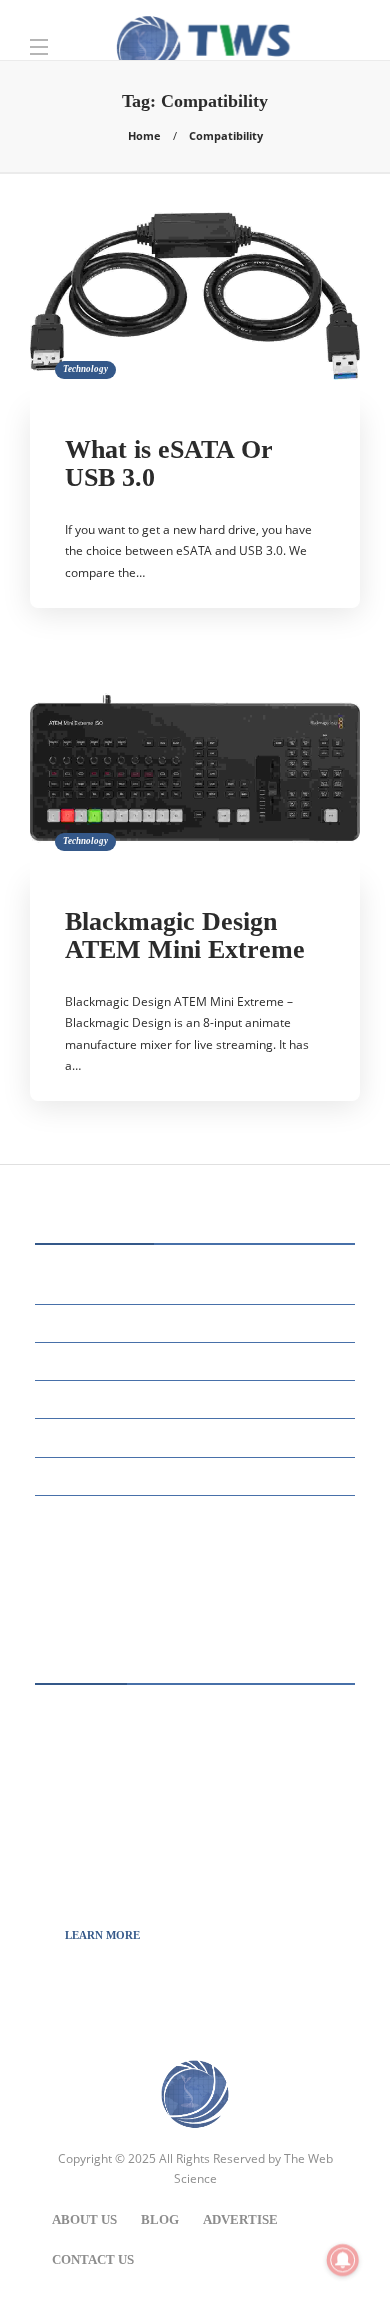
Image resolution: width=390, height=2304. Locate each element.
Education (198, 1322)
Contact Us (93, 2259)
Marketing (198, 1360)
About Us (84, 2219)
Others (198, 1398)
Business (198, 1284)
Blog (160, 2219)
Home (144, 135)
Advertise (240, 2219)
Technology (85, 369)
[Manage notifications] (343, 2260)
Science (198, 1436)
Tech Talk (198, 1474)
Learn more (102, 1935)
